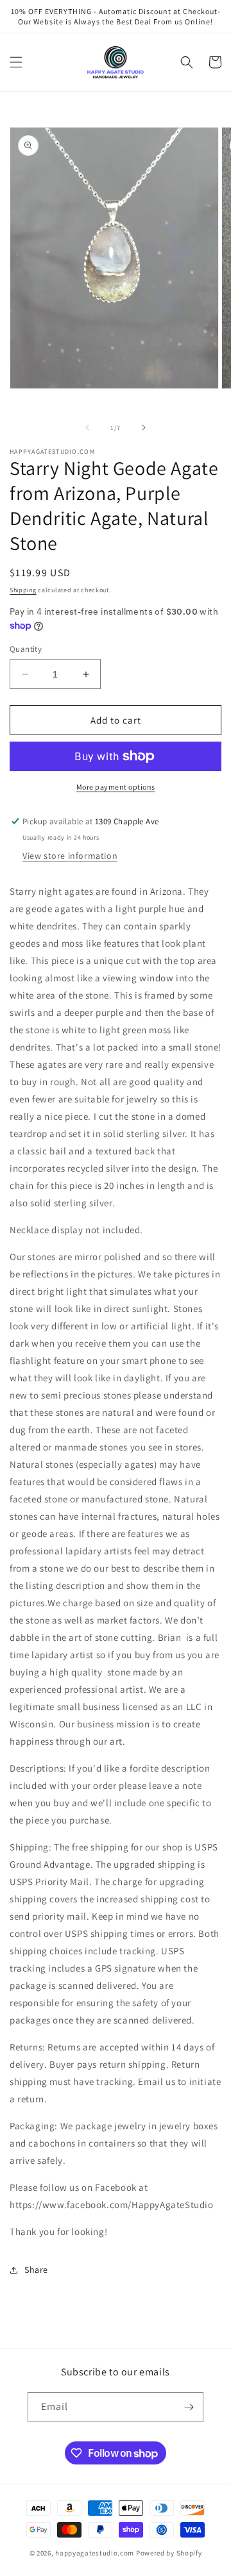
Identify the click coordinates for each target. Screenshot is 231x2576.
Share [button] (36, 2270)
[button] (16, 62)
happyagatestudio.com (95, 2553)
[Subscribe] (189, 2407)
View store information (70, 856)
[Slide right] (144, 428)
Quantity (26, 649)
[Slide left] (87, 428)
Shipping (23, 590)
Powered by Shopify (169, 2553)
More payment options (116, 787)
